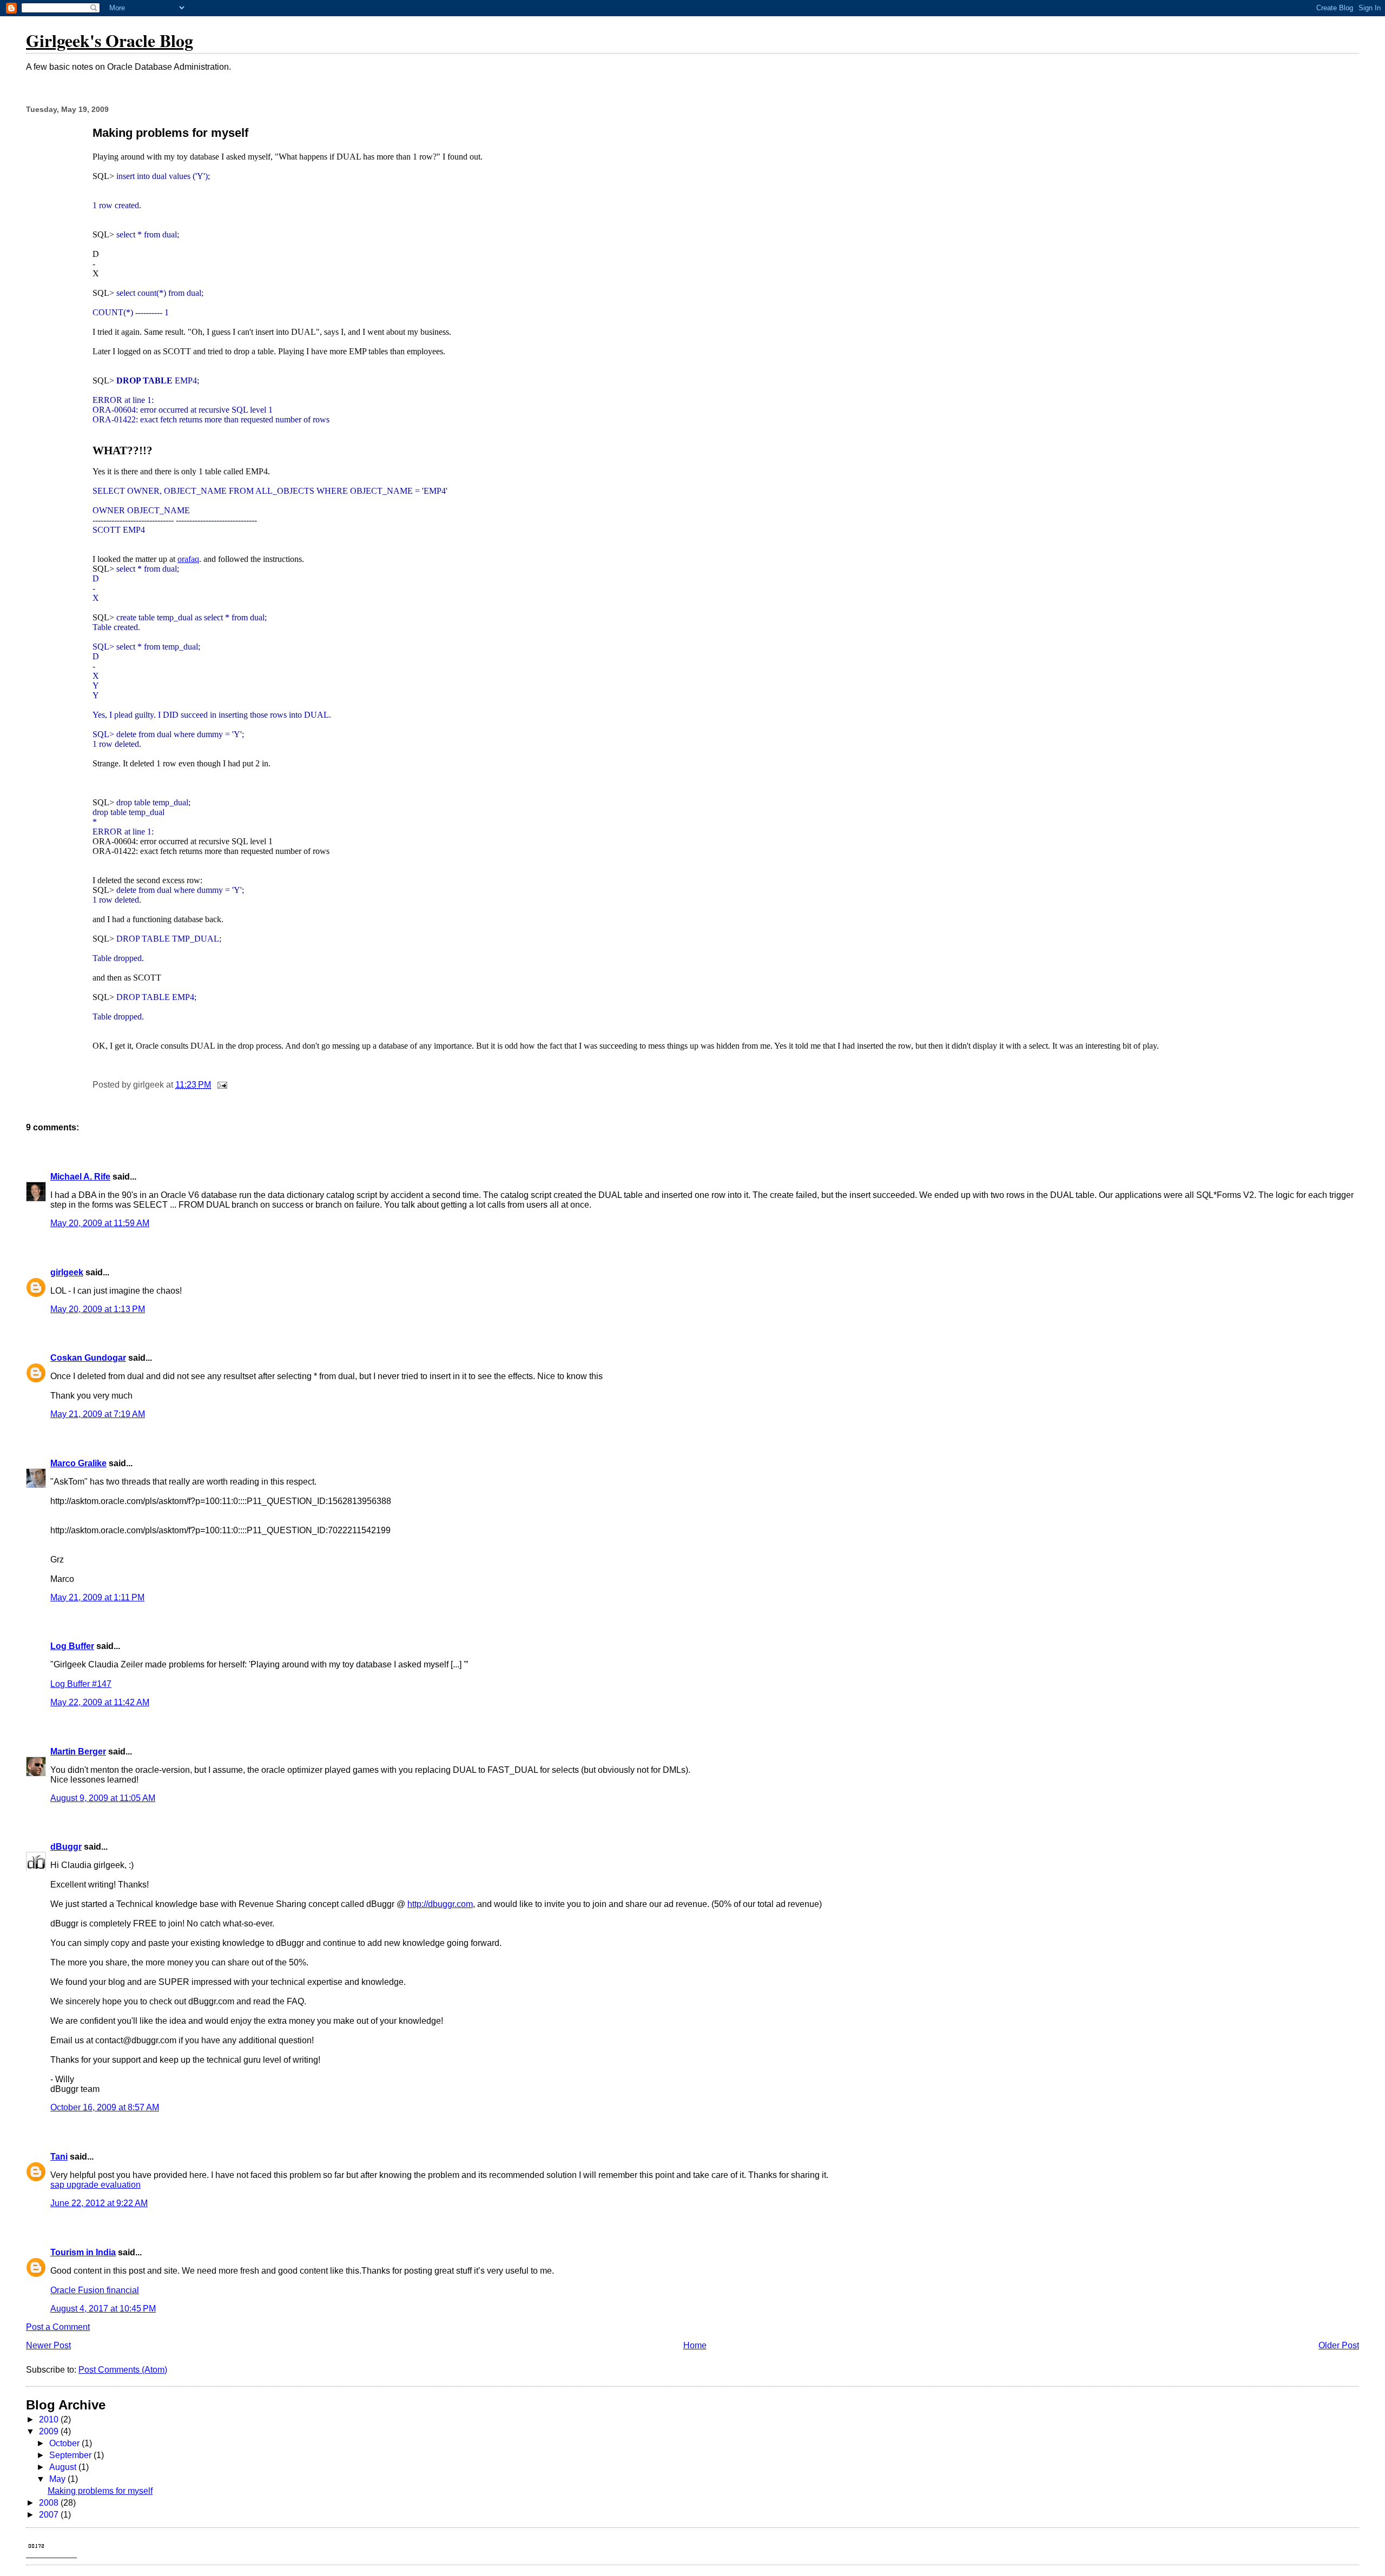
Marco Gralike (78, 1463)
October (65, 2443)
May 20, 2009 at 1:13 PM (98, 1309)
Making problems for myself (100, 2491)
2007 (50, 2515)
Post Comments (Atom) (123, 2370)
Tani (59, 2157)
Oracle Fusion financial (95, 2290)
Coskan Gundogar (88, 1358)
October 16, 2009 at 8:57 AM (105, 2107)
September (71, 2455)
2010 (50, 2419)
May (58, 2479)
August (64, 2467)
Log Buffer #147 (81, 1684)
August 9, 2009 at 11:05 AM (103, 1798)
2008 (50, 2503)
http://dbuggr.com (440, 1904)
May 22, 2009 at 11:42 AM (100, 1702)
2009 (50, 2431)
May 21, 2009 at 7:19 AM (98, 1414)
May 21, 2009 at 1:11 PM (97, 1597)
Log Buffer (72, 1646)
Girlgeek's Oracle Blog (110, 40)
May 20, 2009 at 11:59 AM (100, 1223)
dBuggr (66, 1847)
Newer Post (48, 2345)
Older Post (1339, 2345)
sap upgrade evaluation (95, 2185)
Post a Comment (58, 2327)
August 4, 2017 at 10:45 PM (103, 2309)
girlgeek (67, 1272)
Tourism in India (83, 2252)
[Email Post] (221, 1085)
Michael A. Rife (80, 1177)
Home (695, 2345)
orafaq (188, 559)
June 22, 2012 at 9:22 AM (99, 2203)
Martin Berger (78, 1751)
